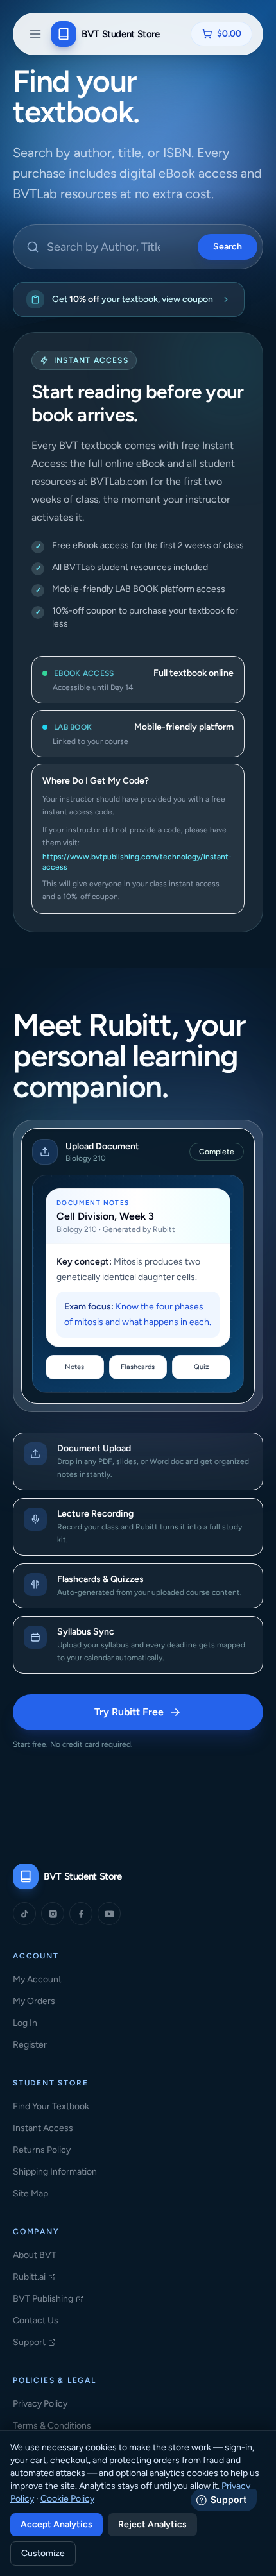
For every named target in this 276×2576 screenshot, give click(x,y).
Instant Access (43, 2128)
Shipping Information (55, 2172)
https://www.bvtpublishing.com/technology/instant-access (137, 862)
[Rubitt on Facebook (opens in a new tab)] (81, 1914)
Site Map (30, 2193)
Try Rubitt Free (163, 1716)
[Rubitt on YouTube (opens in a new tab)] (109, 1914)
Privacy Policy (40, 2404)
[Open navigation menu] (35, 34)
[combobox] (138, 247)
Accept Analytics (56, 2524)
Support (34, 2343)
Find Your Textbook (51, 2106)
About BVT (35, 2255)
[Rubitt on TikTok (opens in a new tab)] (24, 1914)
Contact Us (36, 2320)
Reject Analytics (152, 2524)
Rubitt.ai (34, 2277)
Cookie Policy (67, 2499)
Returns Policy (42, 2150)
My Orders (34, 2001)
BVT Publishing (48, 2299)
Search (228, 247)
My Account (37, 1979)
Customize (43, 2553)
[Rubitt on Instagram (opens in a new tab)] (53, 1914)
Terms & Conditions (52, 2426)
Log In (25, 2023)
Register (30, 2045)
